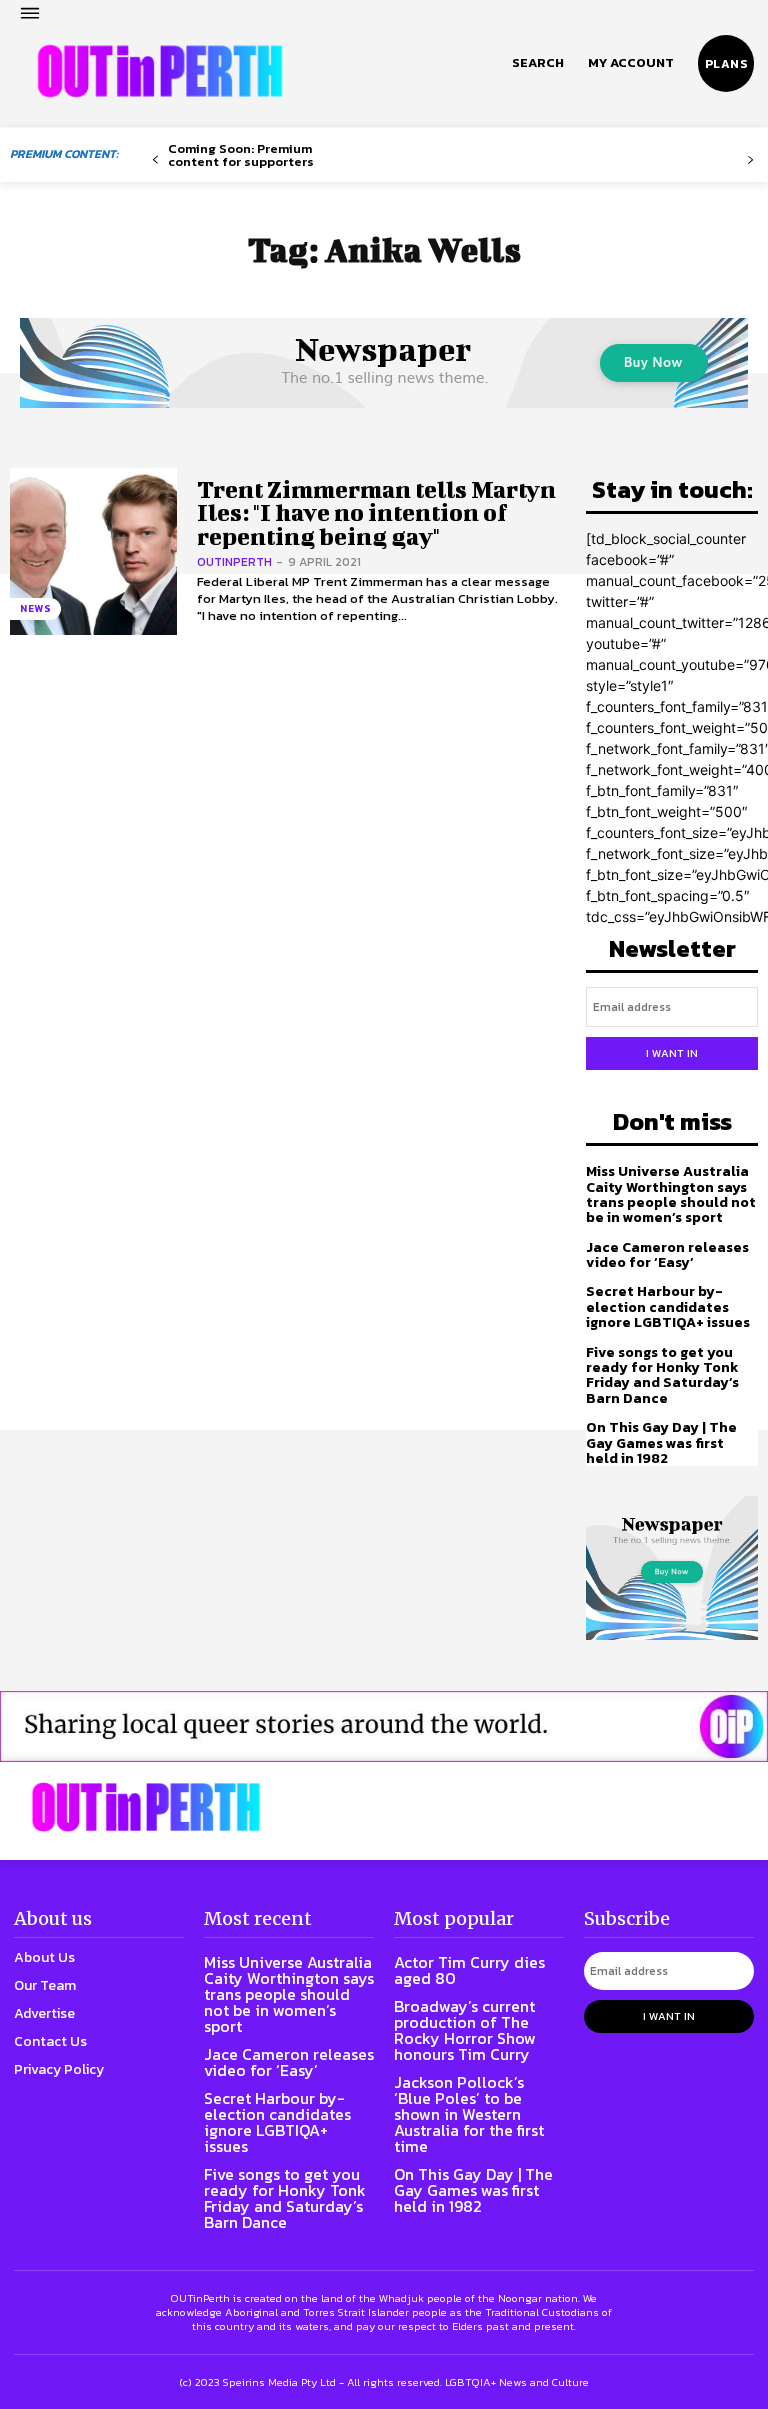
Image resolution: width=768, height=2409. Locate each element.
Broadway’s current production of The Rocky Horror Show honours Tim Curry (465, 2030)
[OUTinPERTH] (160, 71)
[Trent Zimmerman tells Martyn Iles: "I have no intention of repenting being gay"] (93, 551)
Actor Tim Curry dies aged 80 (469, 1970)
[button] (538, 63)
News (35, 608)
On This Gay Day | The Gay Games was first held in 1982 (661, 1443)
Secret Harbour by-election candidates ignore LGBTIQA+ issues (668, 1307)
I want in (672, 1053)
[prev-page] (155, 160)
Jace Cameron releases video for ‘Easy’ (667, 1255)
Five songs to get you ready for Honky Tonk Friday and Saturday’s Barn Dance (662, 1375)
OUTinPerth (234, 562)
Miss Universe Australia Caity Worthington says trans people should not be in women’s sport (671, 1194)
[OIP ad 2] (384, 1726)
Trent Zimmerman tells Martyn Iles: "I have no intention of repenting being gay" (376, 512)
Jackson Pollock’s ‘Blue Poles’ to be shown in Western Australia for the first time (469, 2114)
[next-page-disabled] (750, 160)
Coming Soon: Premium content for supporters (241, 155)
